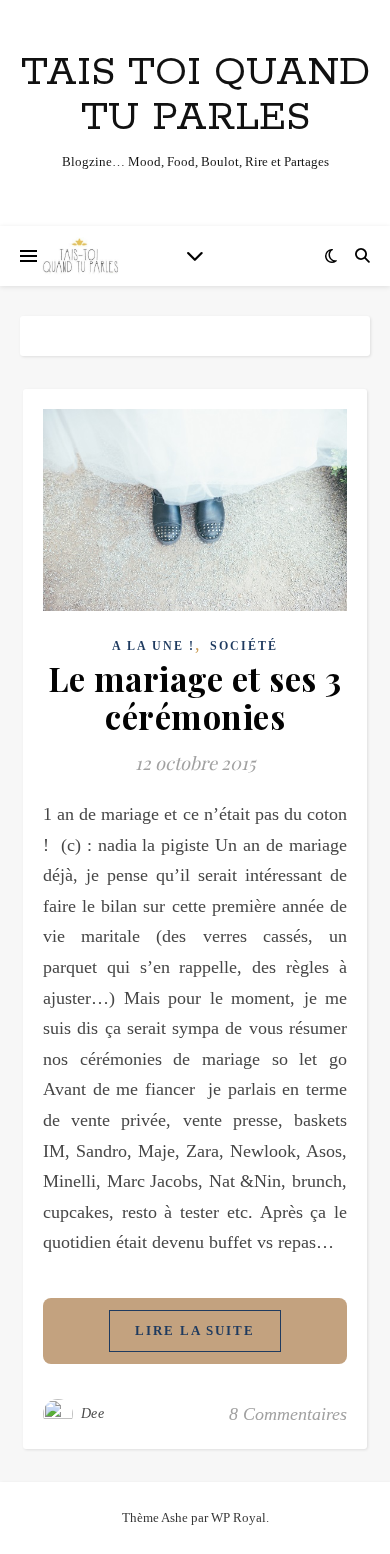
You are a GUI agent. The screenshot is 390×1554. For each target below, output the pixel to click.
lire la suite (195, 1330)
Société (244, 646)
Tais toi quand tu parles (195, 95)
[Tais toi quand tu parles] (80, 256)
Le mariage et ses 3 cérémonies (195, 697)
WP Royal (238, 1517)
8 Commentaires (288, 1414)
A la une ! (153, 646)
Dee (93, 1413)
